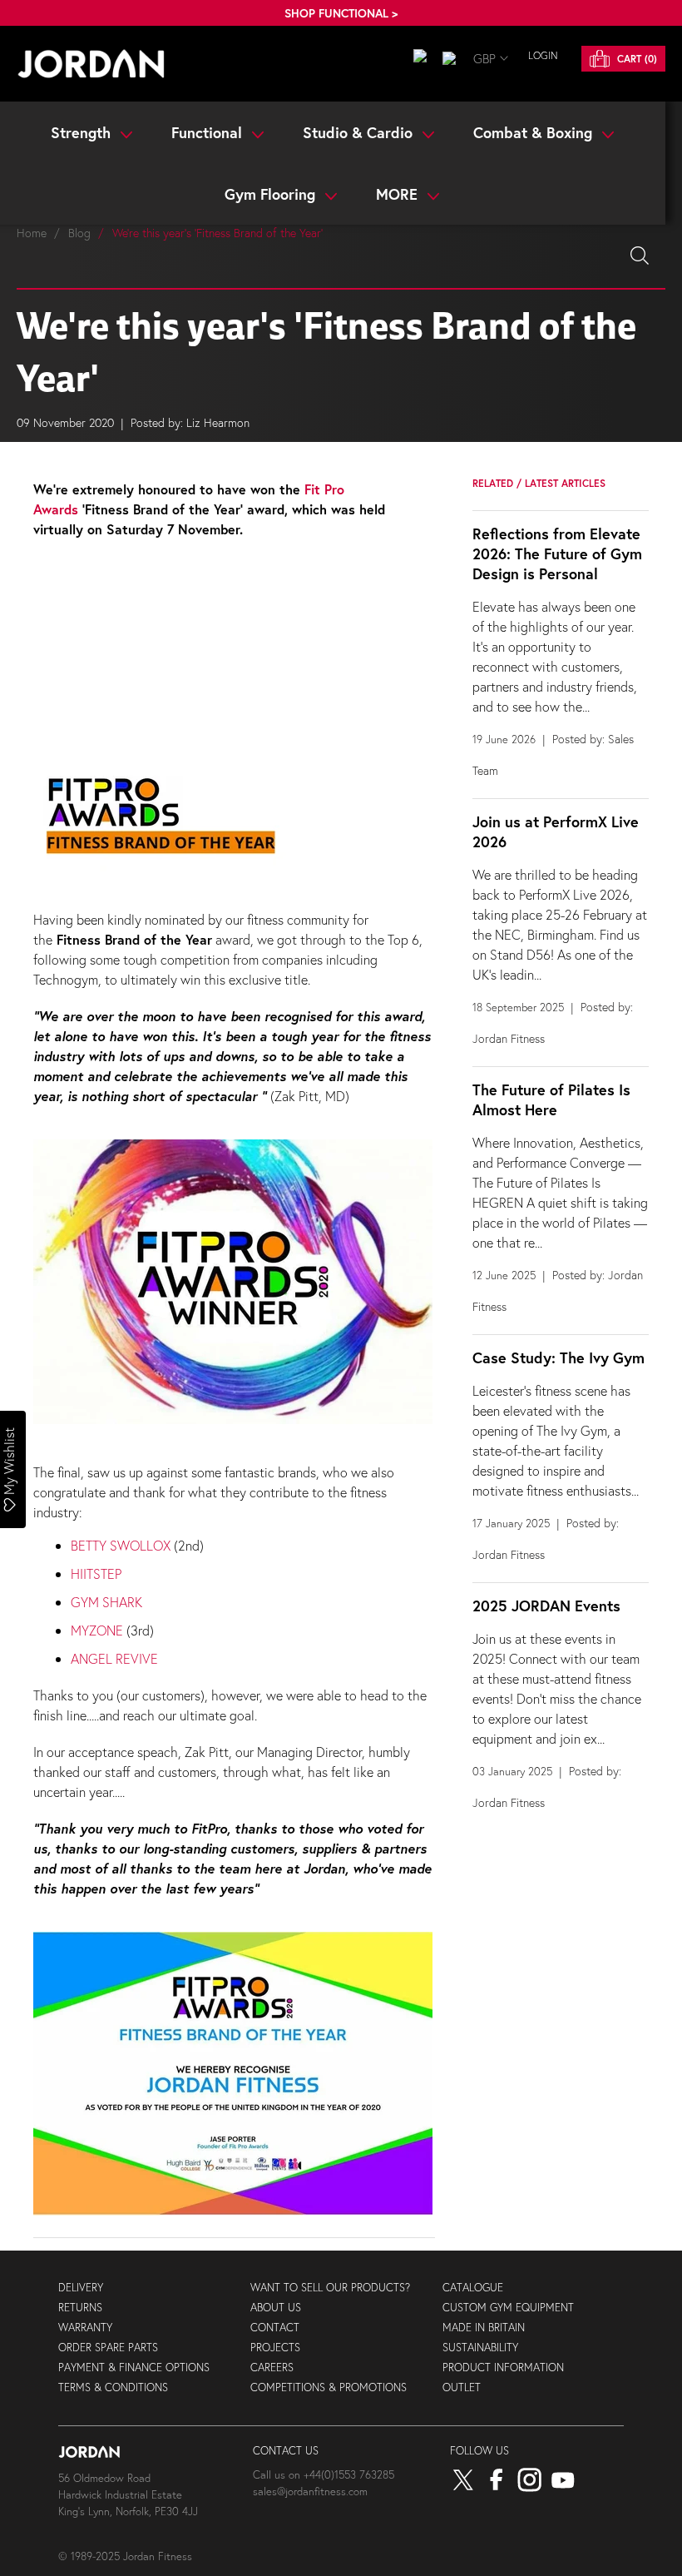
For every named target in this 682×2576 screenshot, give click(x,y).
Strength (83, 132)
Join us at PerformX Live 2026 (556, 831)
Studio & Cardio (360, 132)
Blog (79, 233)
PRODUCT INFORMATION (503, 2368)
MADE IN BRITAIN (484, 2328)
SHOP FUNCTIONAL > (341, 13)
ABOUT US (276, 2308)
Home (32, 233)
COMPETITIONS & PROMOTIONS (329, 2387)
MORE (399, 194)
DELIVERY (81, 2288)
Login (543, 55)
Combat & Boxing (535, 132)
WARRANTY (85, 2328)
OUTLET (462, 2387)
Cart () (635, 59)
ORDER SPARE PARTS (108, 2348)
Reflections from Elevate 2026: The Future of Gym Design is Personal (557, 553)
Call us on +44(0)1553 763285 (324, 2475)
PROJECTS (275, 2348)
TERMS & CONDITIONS (113, 2387)
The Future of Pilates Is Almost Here (551, 1099)
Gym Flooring (272, 194)
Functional (209, 132)
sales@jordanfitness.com (310, 2492)
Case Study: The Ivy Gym (558, 1357)
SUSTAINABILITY (480, 2348)
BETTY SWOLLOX (121, 1545)
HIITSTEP (96, 1573)
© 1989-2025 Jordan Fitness (125, 2556)
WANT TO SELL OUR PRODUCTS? (330, 2288)
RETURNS (80, 2308)
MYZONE (97, 1630)
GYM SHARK (106, 1602)
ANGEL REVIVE (114, 1658)
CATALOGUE (473, 2288)
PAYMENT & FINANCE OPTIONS (134, 2368)
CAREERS (272, 2368)
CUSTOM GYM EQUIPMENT (508, 2308)
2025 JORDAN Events (546, 1606)
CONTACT (275, 2328)
